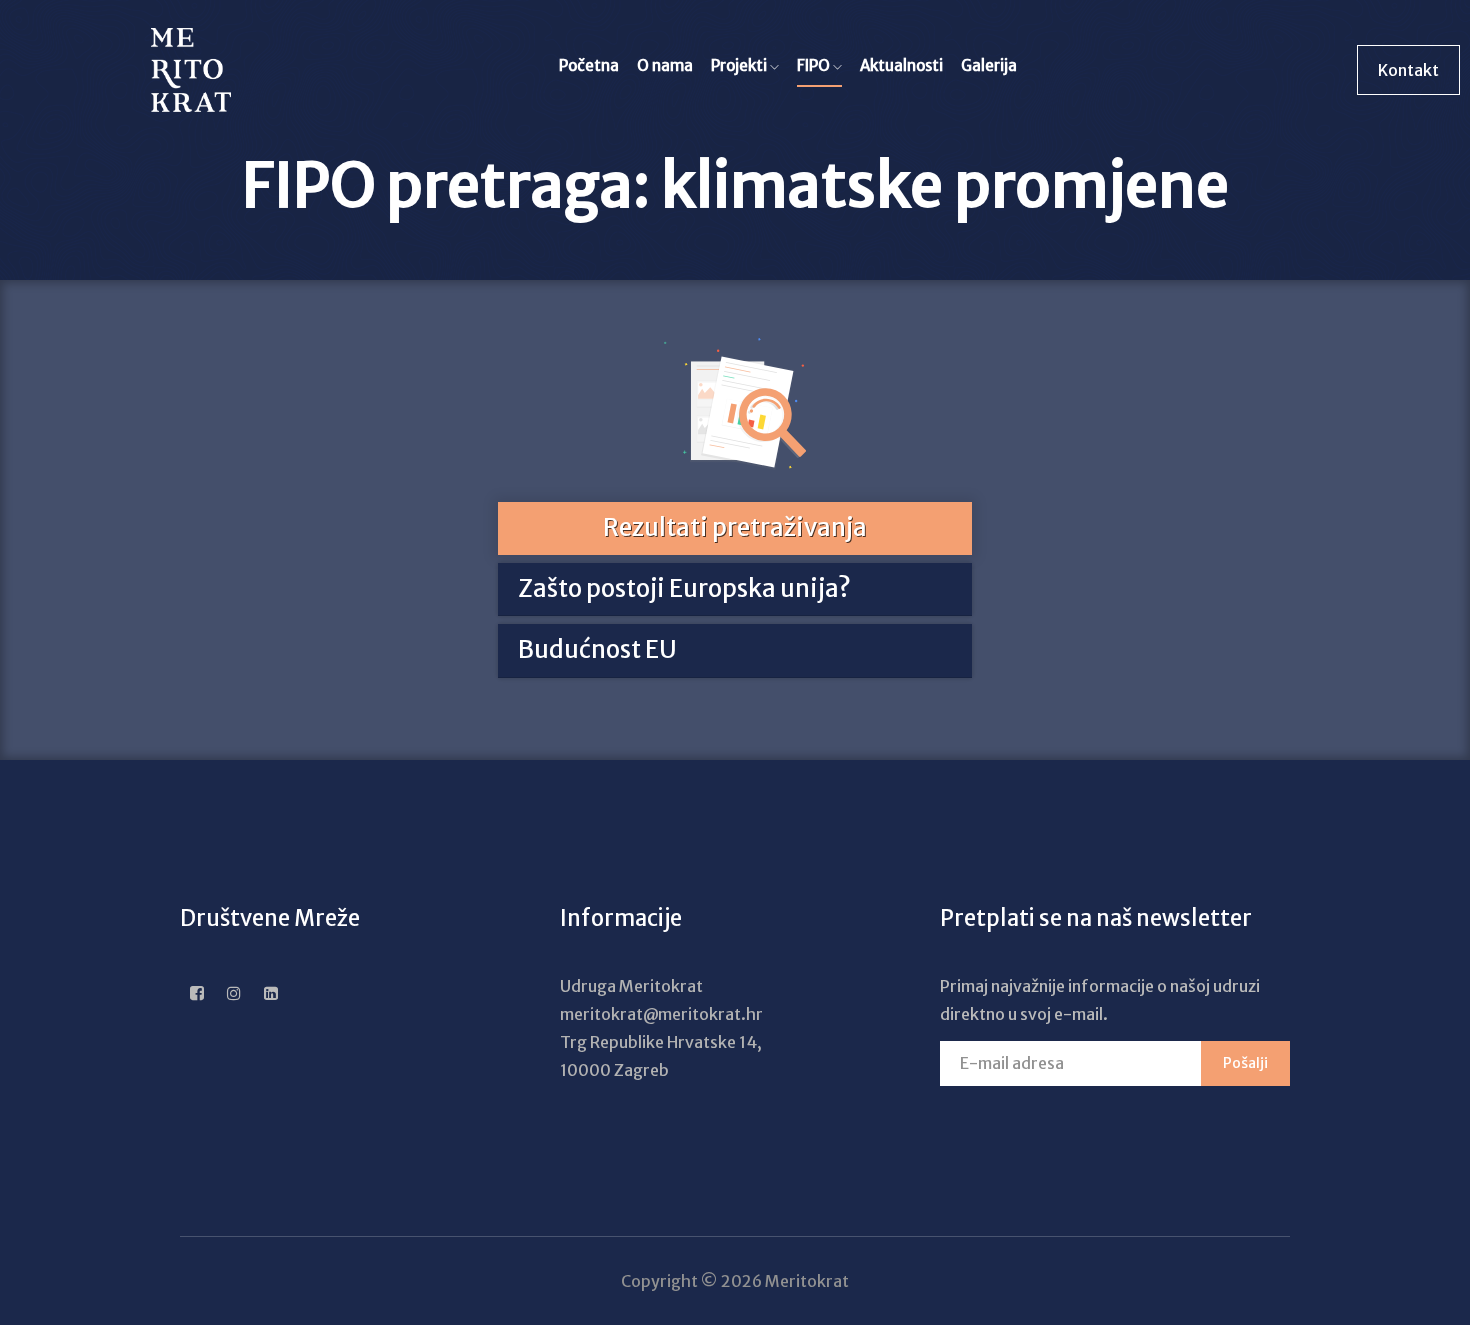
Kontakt (1408, 70)
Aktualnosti (901, 65)
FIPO (815, 65)
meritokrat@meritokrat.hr (661, 1014)
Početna (589, 65)
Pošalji (1245, 1063)
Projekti (740, 65)
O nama (665, 65)
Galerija (989, 65)
